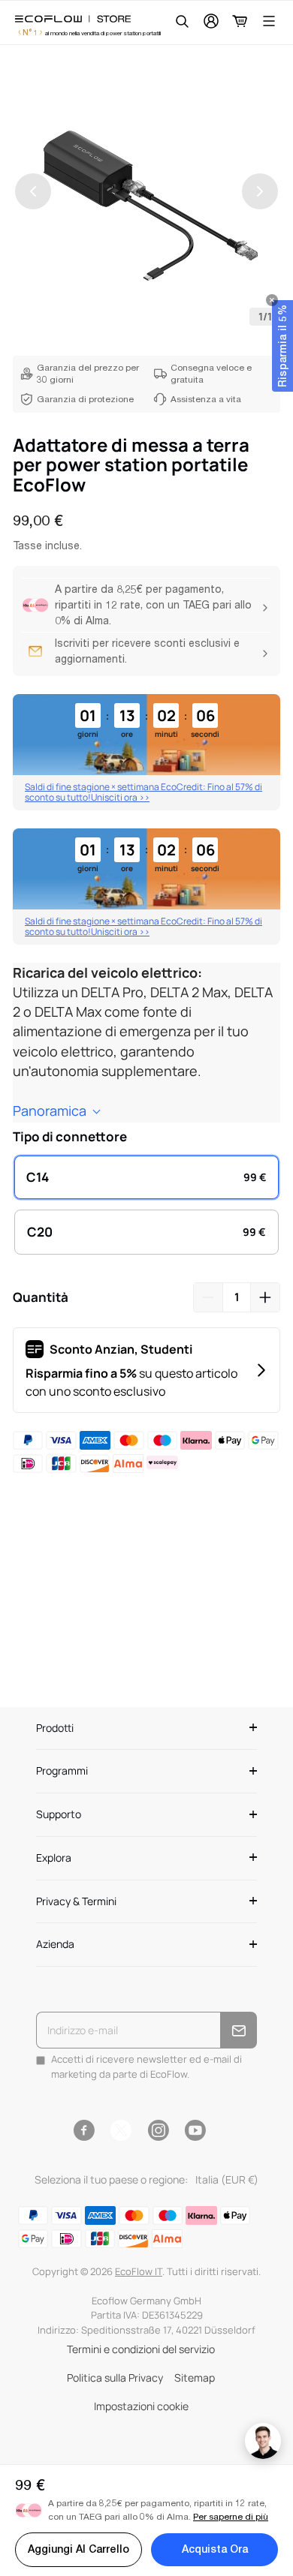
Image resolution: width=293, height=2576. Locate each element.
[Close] (272, 300)
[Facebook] (84, 2130)
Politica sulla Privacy (115, 2378)
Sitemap (195, 2378)
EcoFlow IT (139, 2271)
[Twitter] (121, 2130)
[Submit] (239, 2030)
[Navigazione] (269, 21)
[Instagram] (158, 2130)
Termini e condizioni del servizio (141, 2349)
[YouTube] (195, 2130)
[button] (282, 346)
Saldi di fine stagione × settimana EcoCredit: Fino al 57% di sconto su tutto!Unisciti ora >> (143, 792)
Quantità (41, 1297)
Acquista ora (215, 2549)
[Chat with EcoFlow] (263, 2441)
